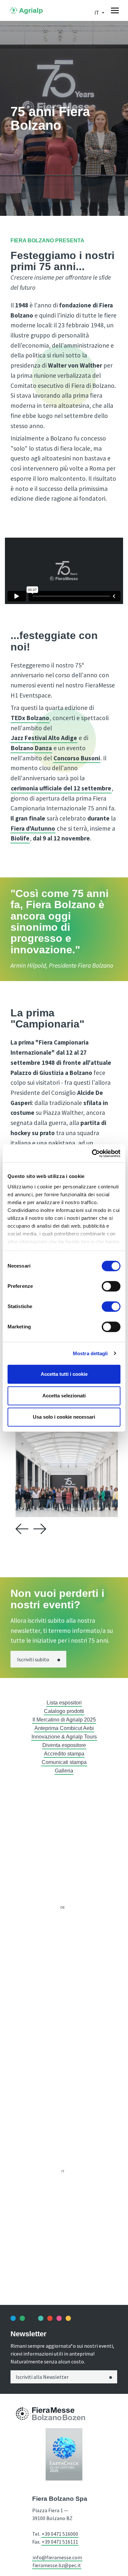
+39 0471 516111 (60, 2542)
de (63, 1907)
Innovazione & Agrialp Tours (64, 1737)
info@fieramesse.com (57, 2557)
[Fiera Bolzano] (22, 2414)
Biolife (20, 838)
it (63, 2171)
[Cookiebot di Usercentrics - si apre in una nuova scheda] (92, 1153)
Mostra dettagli (90, 1353)
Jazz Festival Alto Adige (44, 738)
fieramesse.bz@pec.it (57, 2565)
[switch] (111, 1286)
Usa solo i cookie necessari (64, 1417)
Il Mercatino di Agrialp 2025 (64, 1720)
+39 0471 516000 (60, 2534)
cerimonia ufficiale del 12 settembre (61, 788)
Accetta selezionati (64, 1396)
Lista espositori (64, 1703)
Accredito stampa (64, 1754)
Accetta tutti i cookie (64, 1374)
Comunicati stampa (64, 1762)
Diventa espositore (64, 1745)
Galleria (64, 1771)
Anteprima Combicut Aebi (64, 1728)
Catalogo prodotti (64, 1711)
